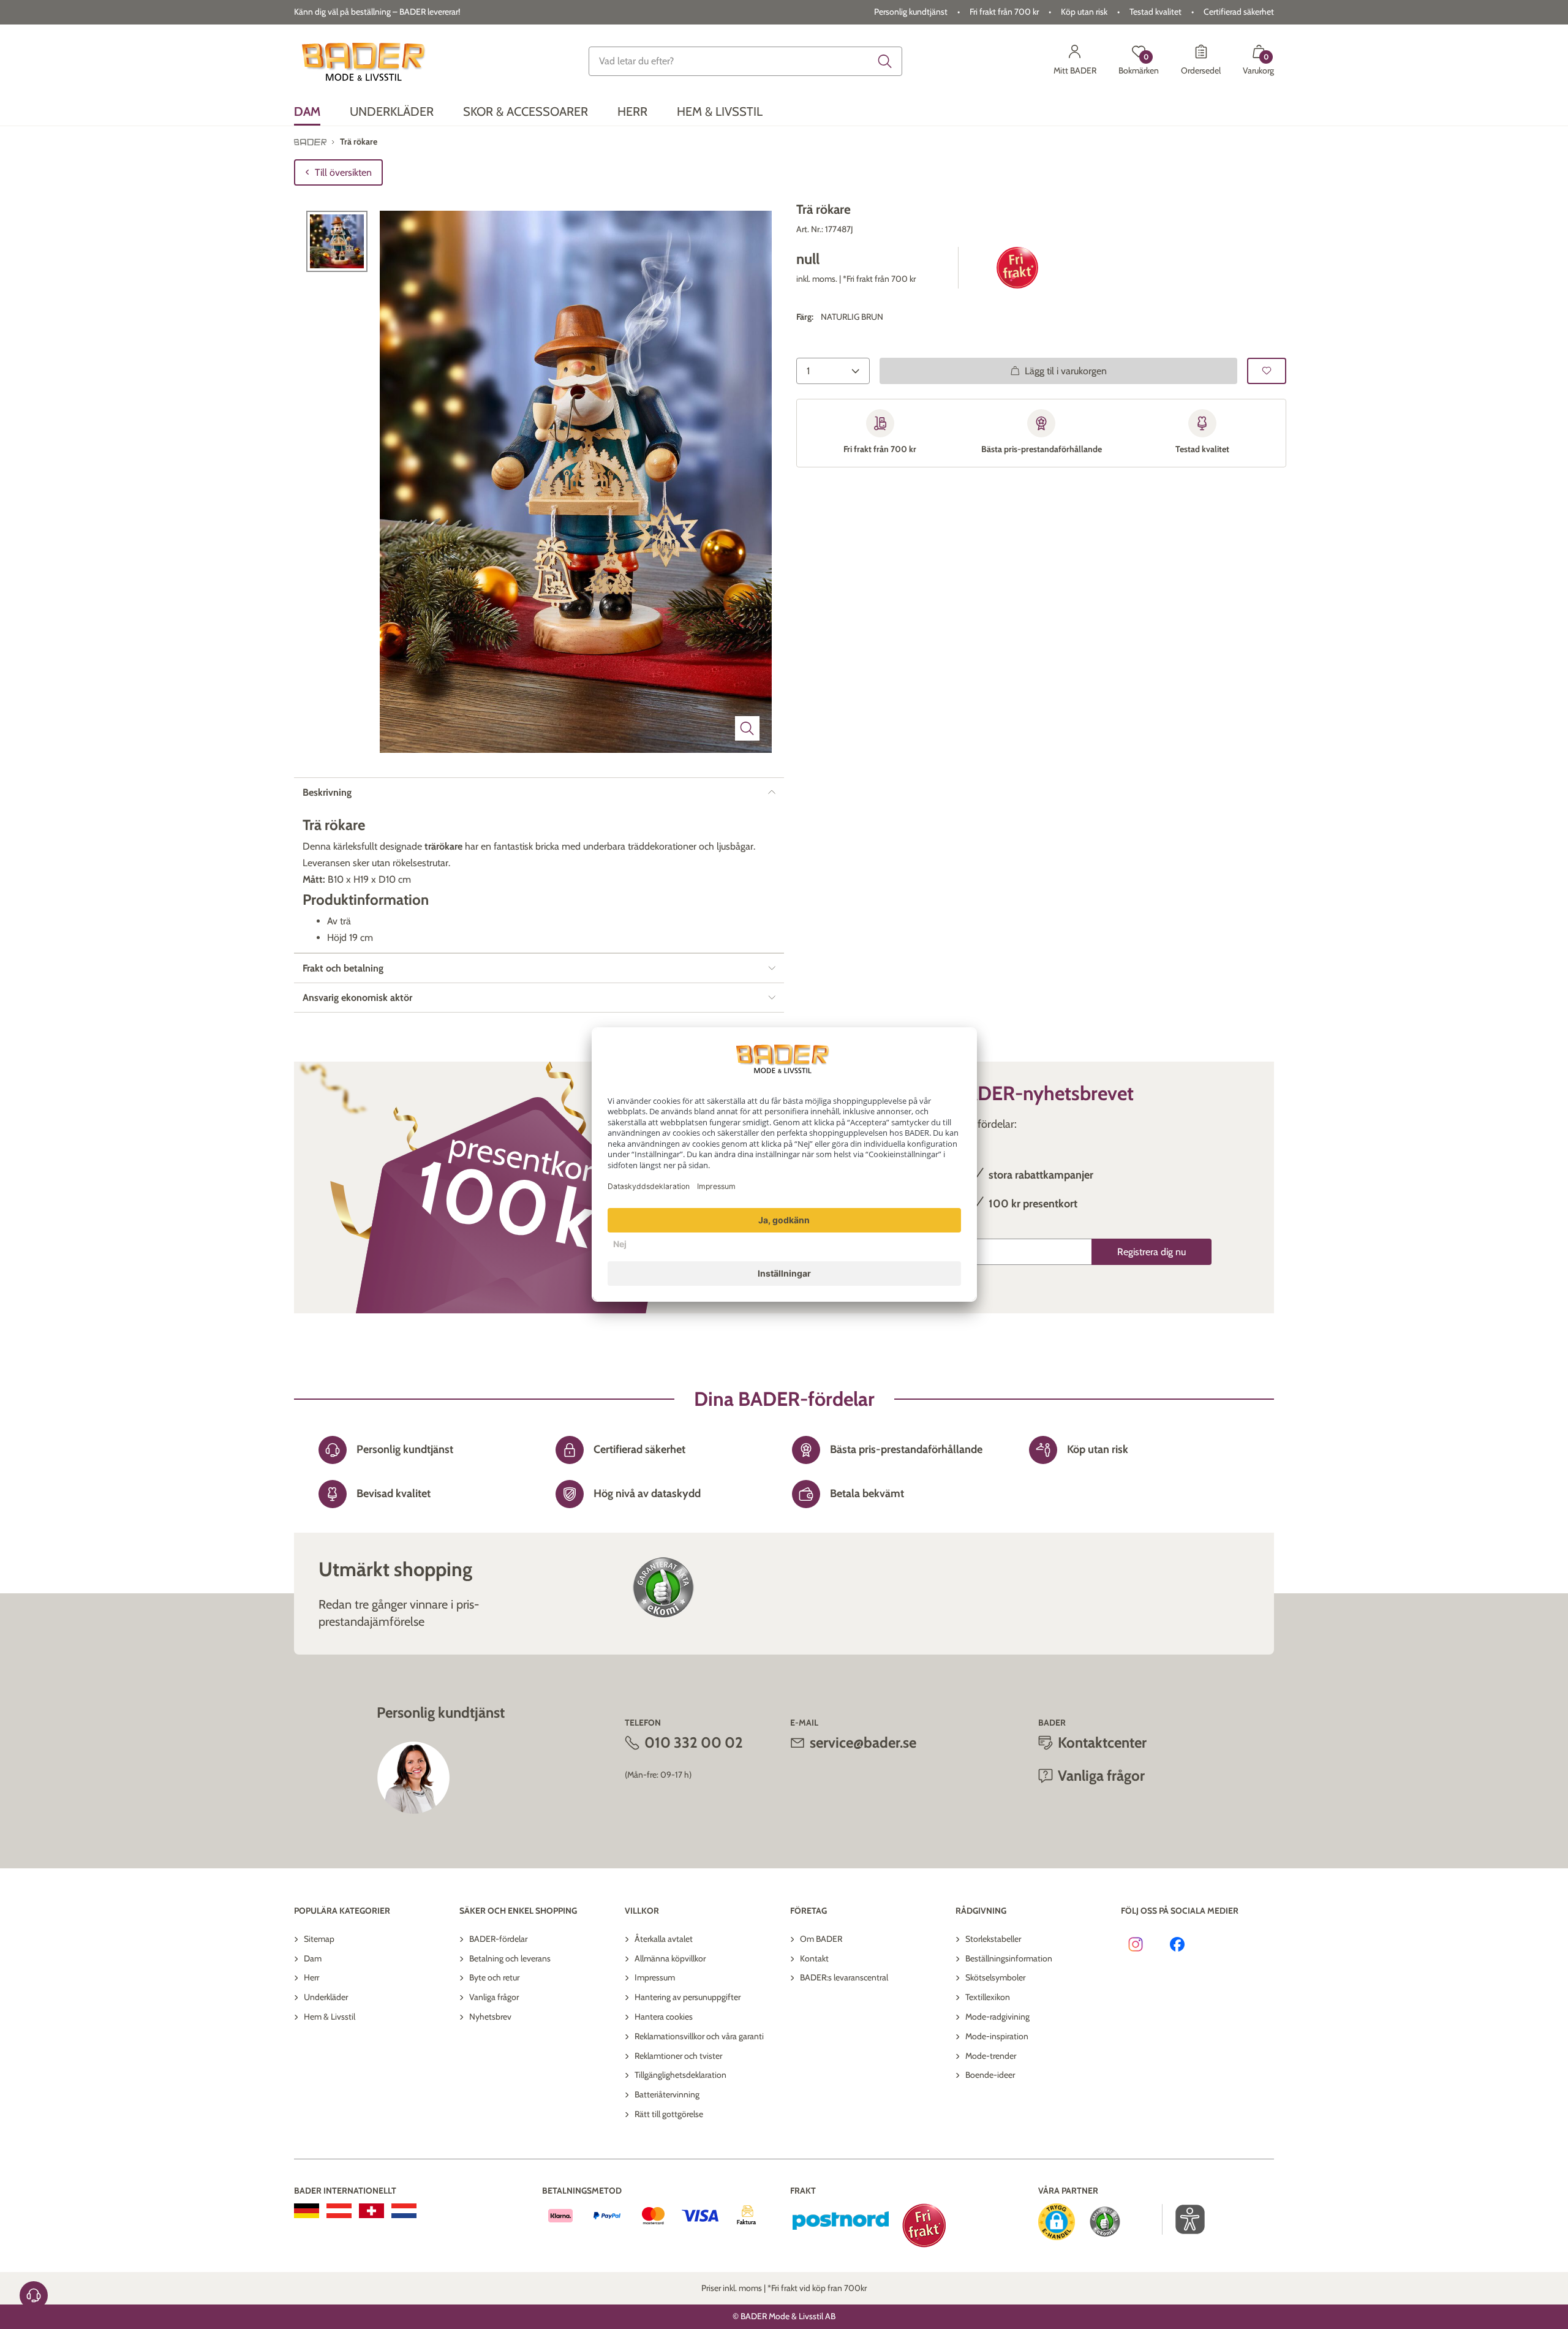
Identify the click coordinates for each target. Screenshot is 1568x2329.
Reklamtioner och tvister (678, 2056)
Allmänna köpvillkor (670, 1958)
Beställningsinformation (1009, 1958)
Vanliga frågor (494, 1997)
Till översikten (343, 172)
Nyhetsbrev (490, 2017)
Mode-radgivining (997, 2017)
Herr (311, 1977)
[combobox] (745, 61)
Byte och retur (494, 1977)
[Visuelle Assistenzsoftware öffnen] (1184, 2219)
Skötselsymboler (995, 1977)
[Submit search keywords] (885, 61)
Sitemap (319, 1939)
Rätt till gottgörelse (669, 2114)
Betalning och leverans (510, 1958)
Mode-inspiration (997, 2036)
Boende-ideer (990, 2075)
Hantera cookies (664, 2017)
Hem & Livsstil (330, 2017)
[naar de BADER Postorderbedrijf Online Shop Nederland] (404, 2211)
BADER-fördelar (498, 1939)
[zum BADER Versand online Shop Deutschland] (307, 2211)
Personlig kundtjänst (911, 12)
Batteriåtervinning (667, 2094)
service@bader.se (863, 1742)
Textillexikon (988, 1997)
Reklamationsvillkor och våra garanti (699, 2036)
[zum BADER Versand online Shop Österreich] (339, 2211)
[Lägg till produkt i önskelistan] (1267, 371)
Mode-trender (991, 2056)
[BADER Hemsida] (365, 61)
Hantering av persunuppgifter (688, 1997)
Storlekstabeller (993, 1939)
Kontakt (814, 1958)
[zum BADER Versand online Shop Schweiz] (371, 2211)
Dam (313, 1958)
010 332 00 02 (694, 1742)
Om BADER (821, 1939)
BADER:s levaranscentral (844, 1977)
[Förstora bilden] (747, 728)
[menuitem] (307, 112)
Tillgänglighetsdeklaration (680, 2075)
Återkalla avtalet (664, 1939)
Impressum (655, 1977)
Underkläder (326, 1997)
